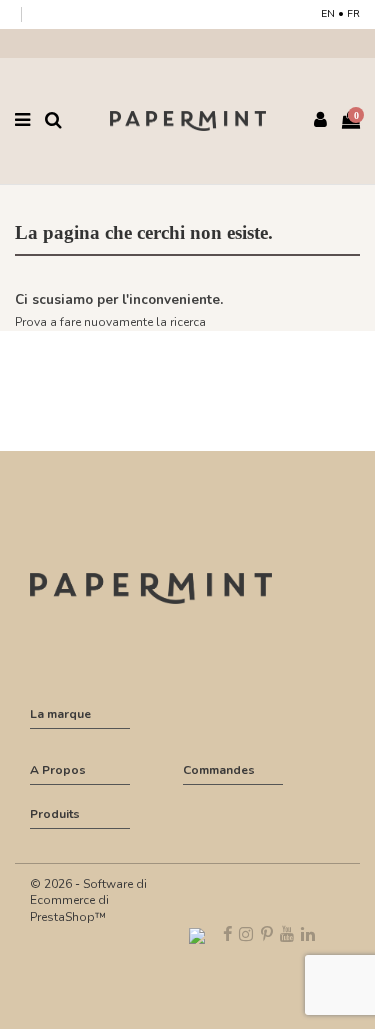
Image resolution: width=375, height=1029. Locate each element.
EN (328, 14)
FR (353, 14)
